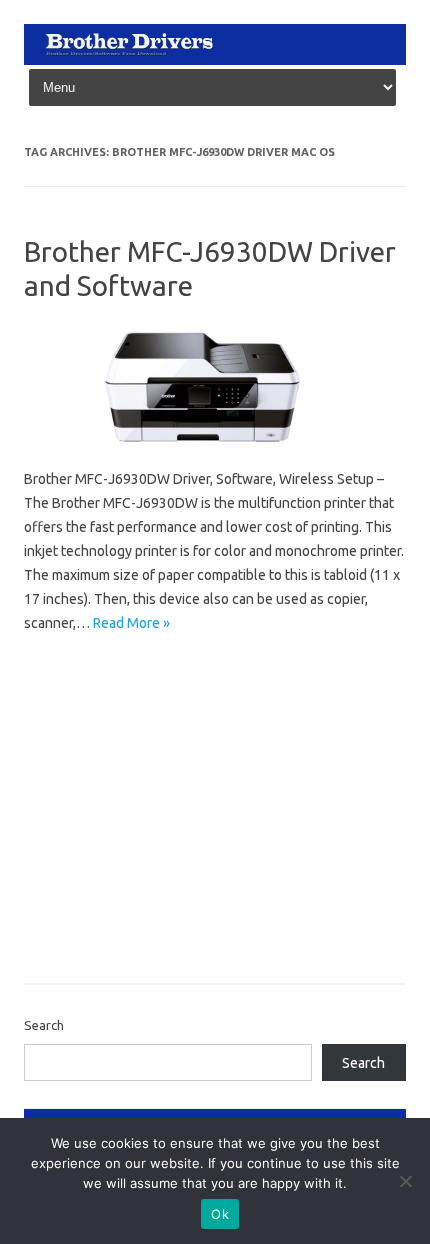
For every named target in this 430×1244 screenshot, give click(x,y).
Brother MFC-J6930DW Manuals (123, 813)
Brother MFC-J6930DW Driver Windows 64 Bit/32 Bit (183, 755)
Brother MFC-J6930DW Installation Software (160, 784)
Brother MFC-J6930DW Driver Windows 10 (154, 726)
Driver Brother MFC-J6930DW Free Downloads (166, 929)
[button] (203, 388)
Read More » (131, 623)
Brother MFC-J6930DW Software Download (158, 871)
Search (44, 1025)
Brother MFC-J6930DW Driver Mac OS (141, 697)
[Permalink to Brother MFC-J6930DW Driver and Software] (215, 455)
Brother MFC (68, 668)
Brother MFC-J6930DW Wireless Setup (143, 900)
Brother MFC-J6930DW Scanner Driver (142, 842)
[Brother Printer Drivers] (215, 60)
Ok (220, 1214)
